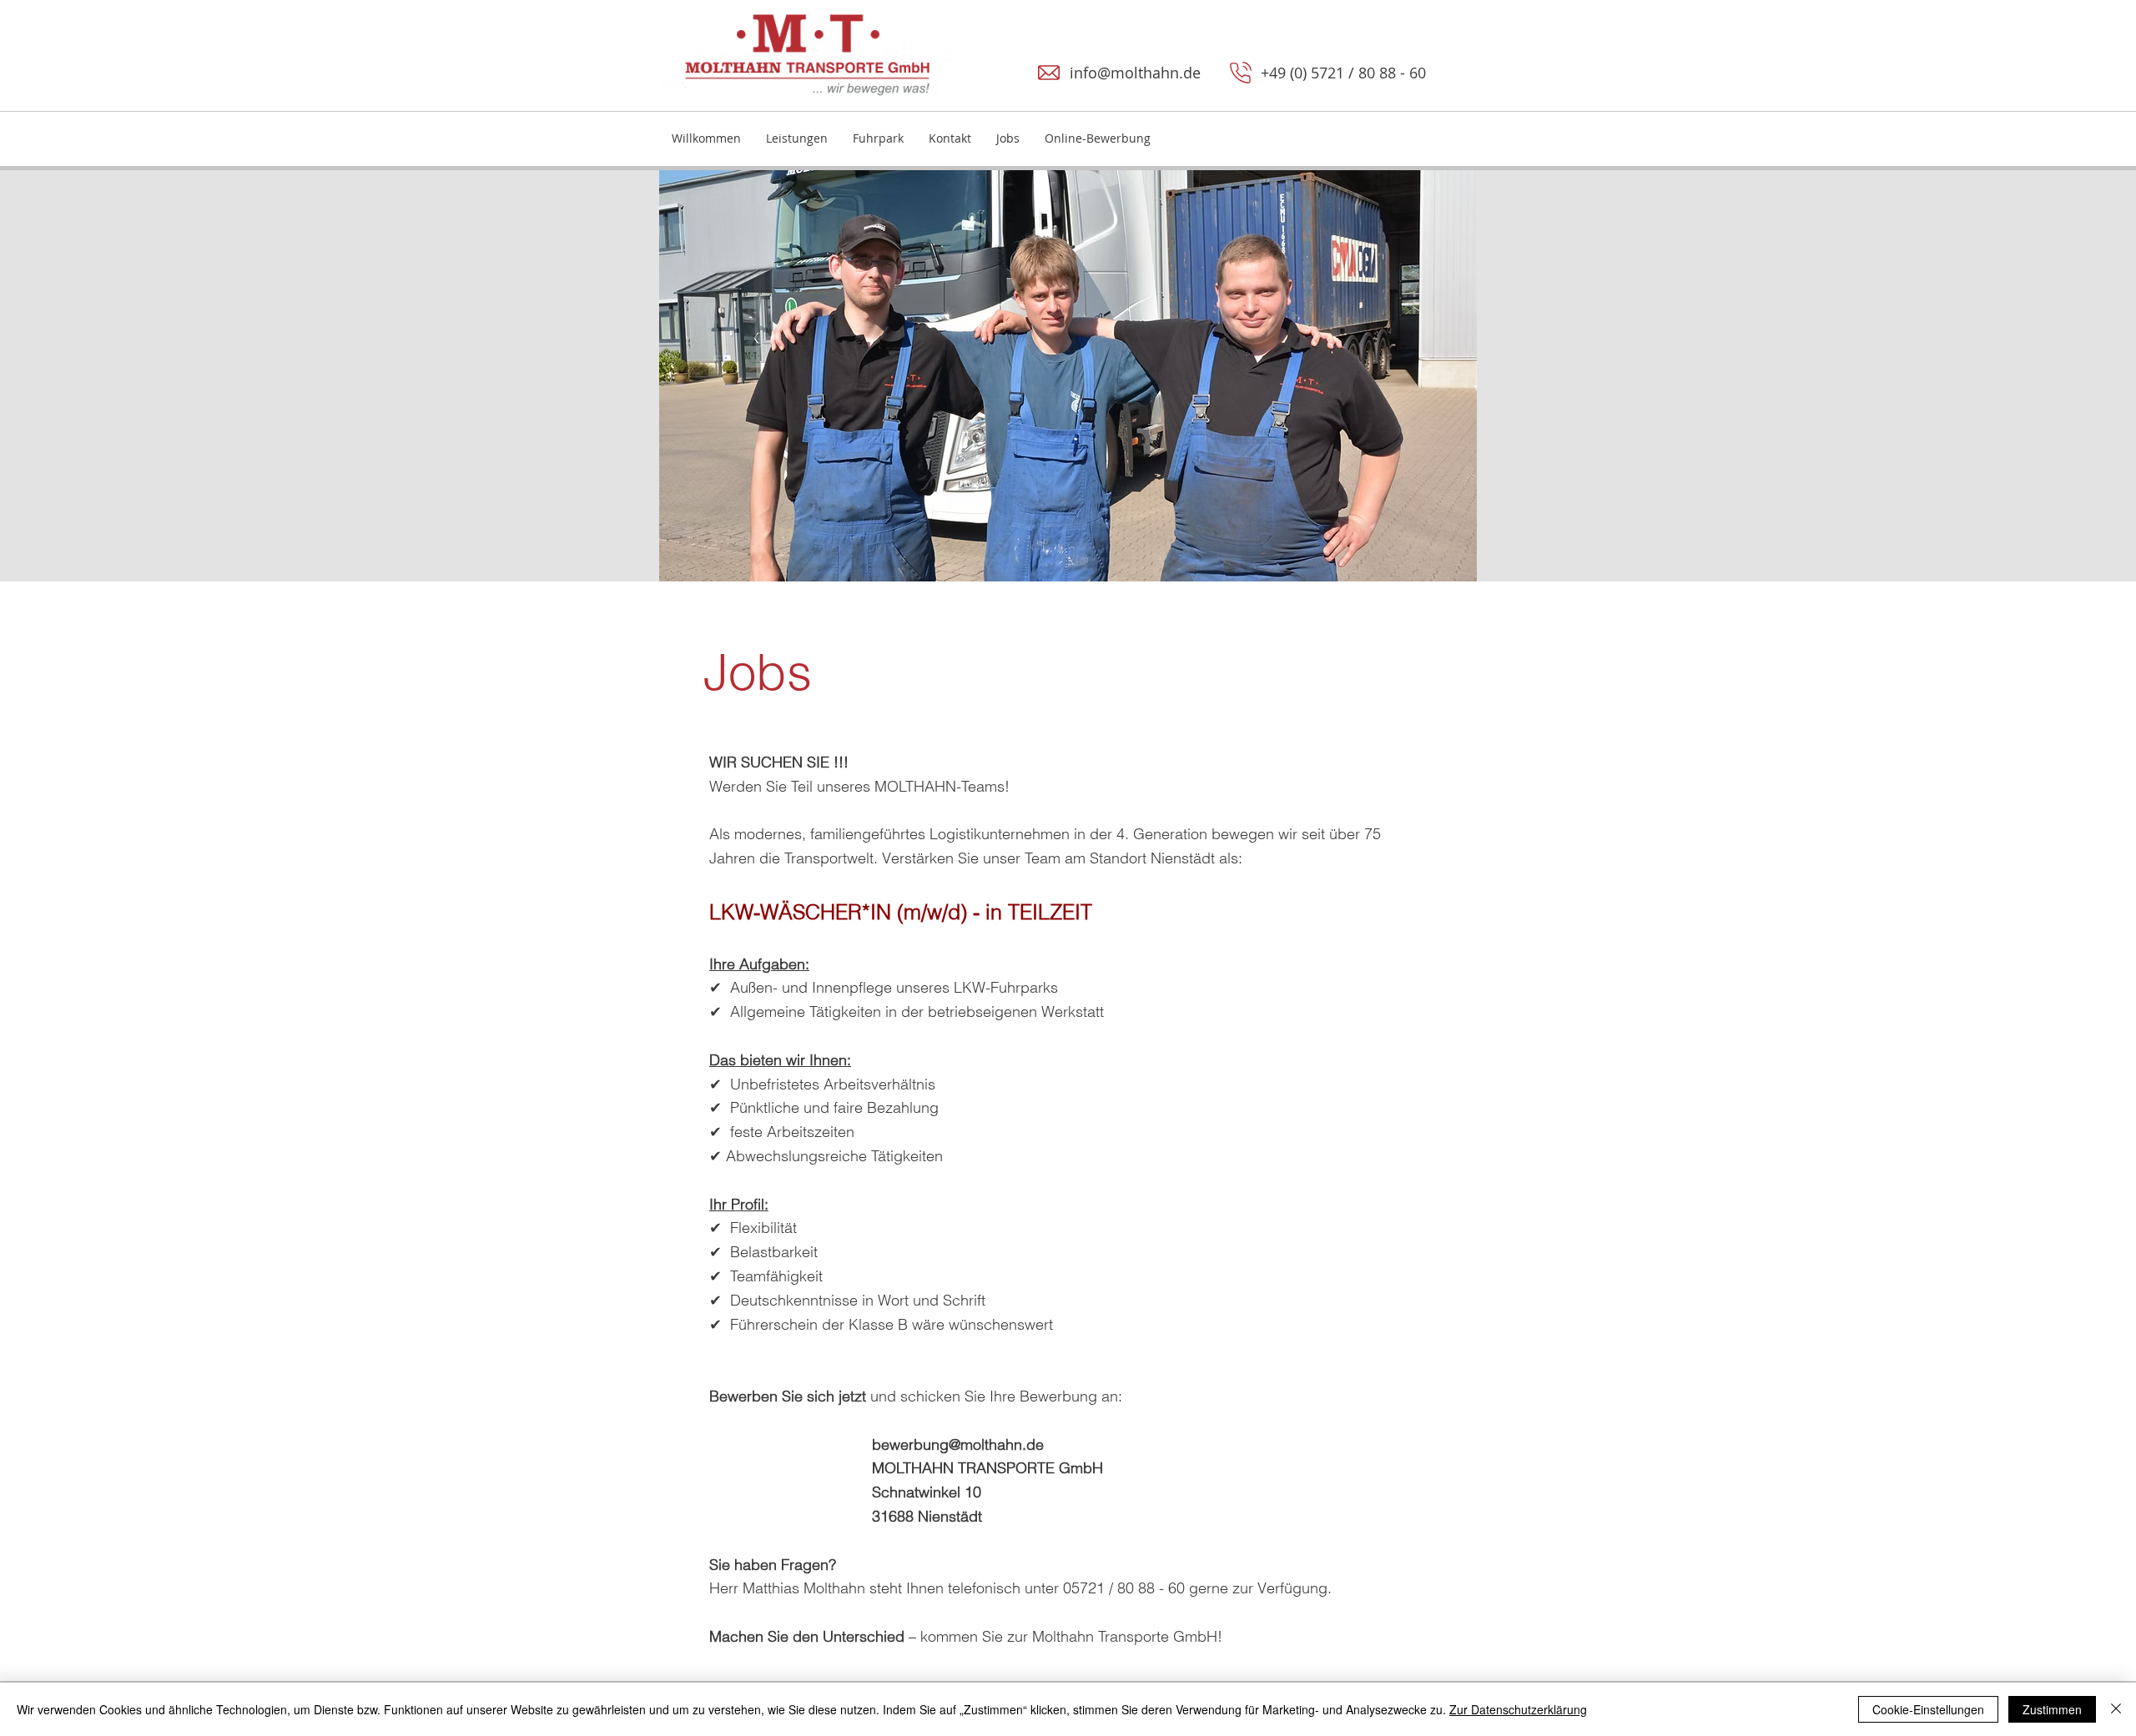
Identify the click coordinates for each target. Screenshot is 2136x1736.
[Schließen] (2116, 1709)
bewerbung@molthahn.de (877, 1444)
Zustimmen (2052, 1709)
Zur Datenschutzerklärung (1518, 1709)
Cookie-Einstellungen (1928, 1709)
